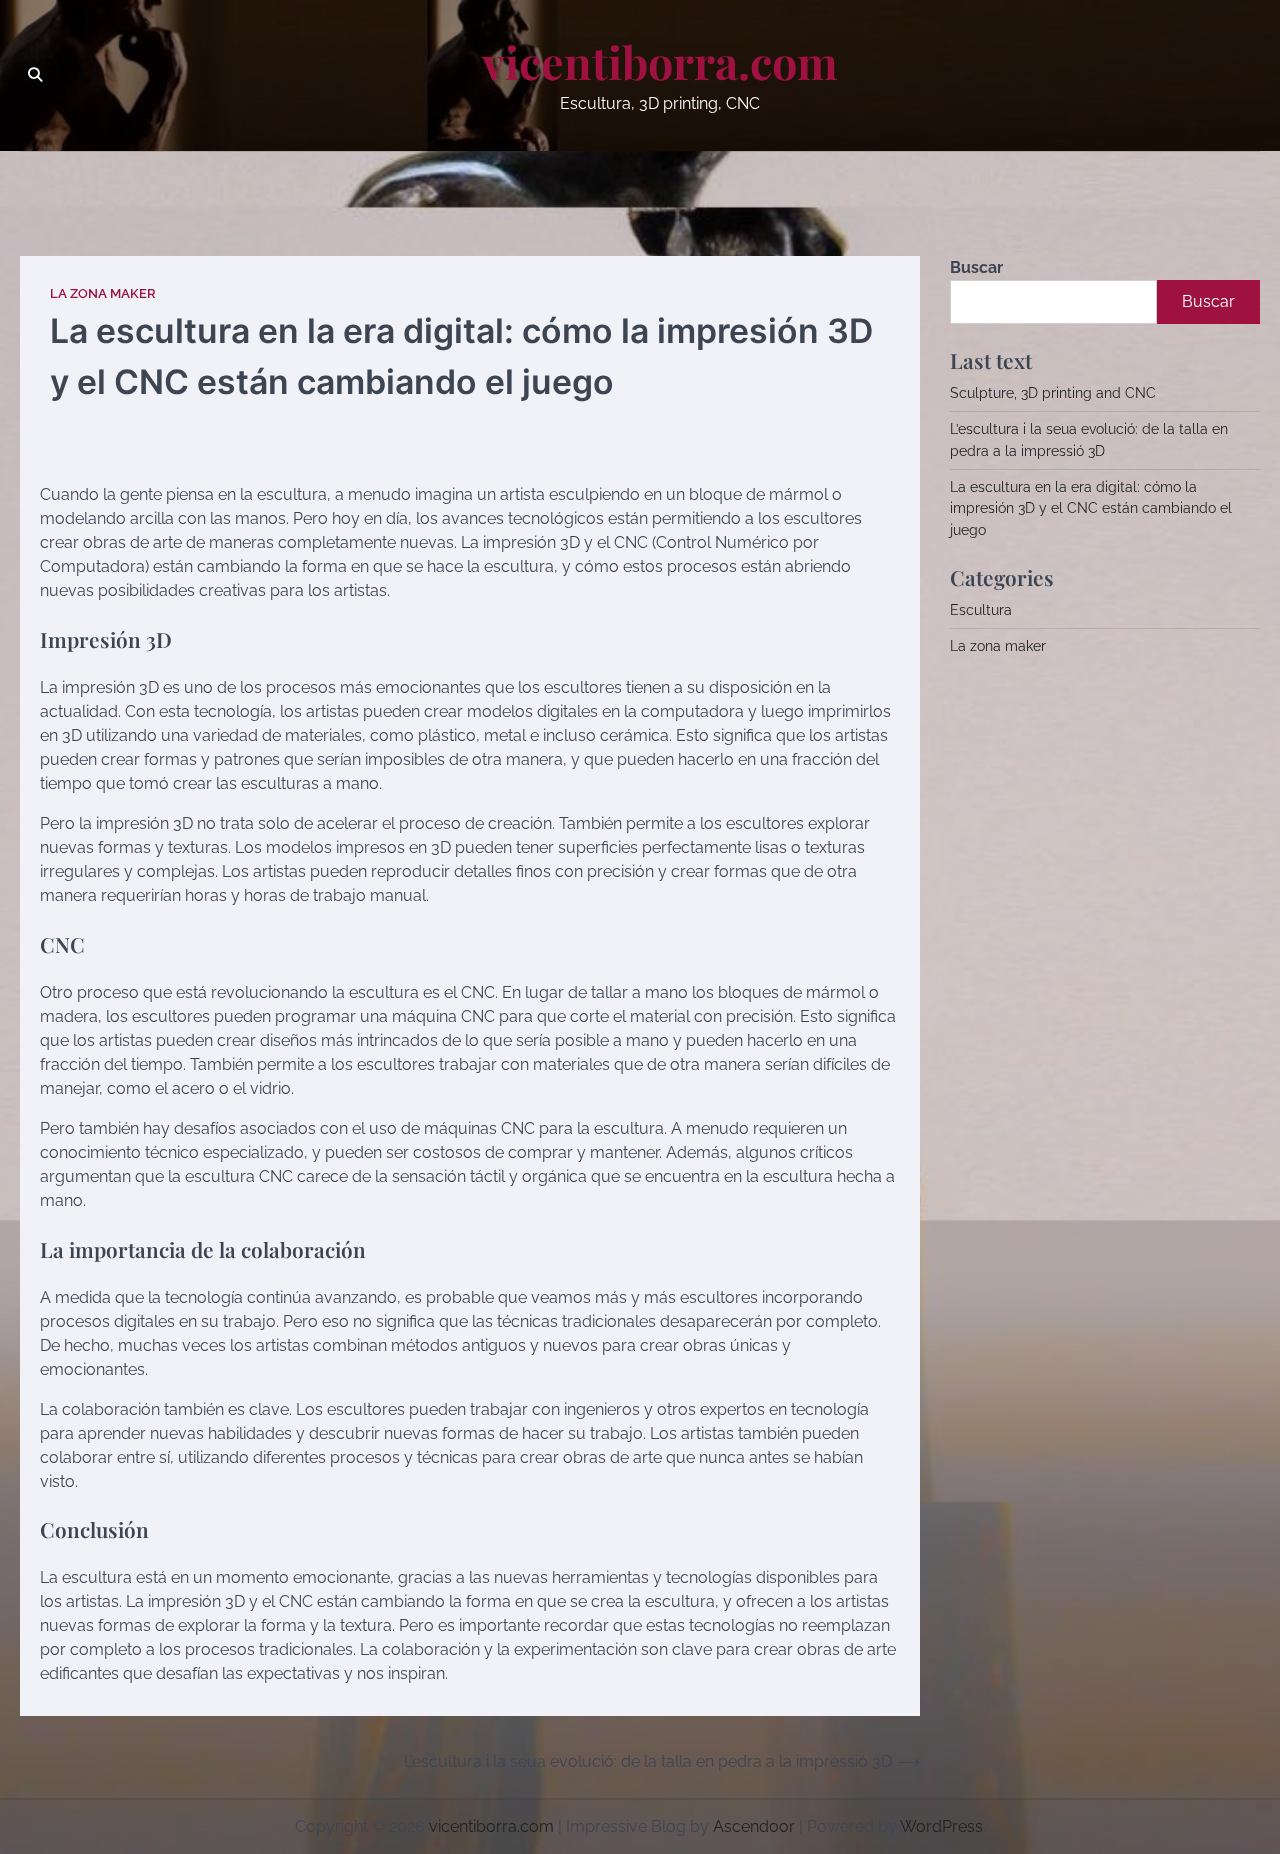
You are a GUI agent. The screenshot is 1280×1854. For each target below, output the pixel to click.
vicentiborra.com (660, 62)
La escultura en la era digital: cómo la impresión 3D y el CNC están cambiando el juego (1091, 508)
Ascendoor (754, 1826)
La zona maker (103, 293)
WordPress (941, 1826)
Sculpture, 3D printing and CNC (1053, 393)
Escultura (981, 610)
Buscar (976, 267)
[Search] (35, 75)
